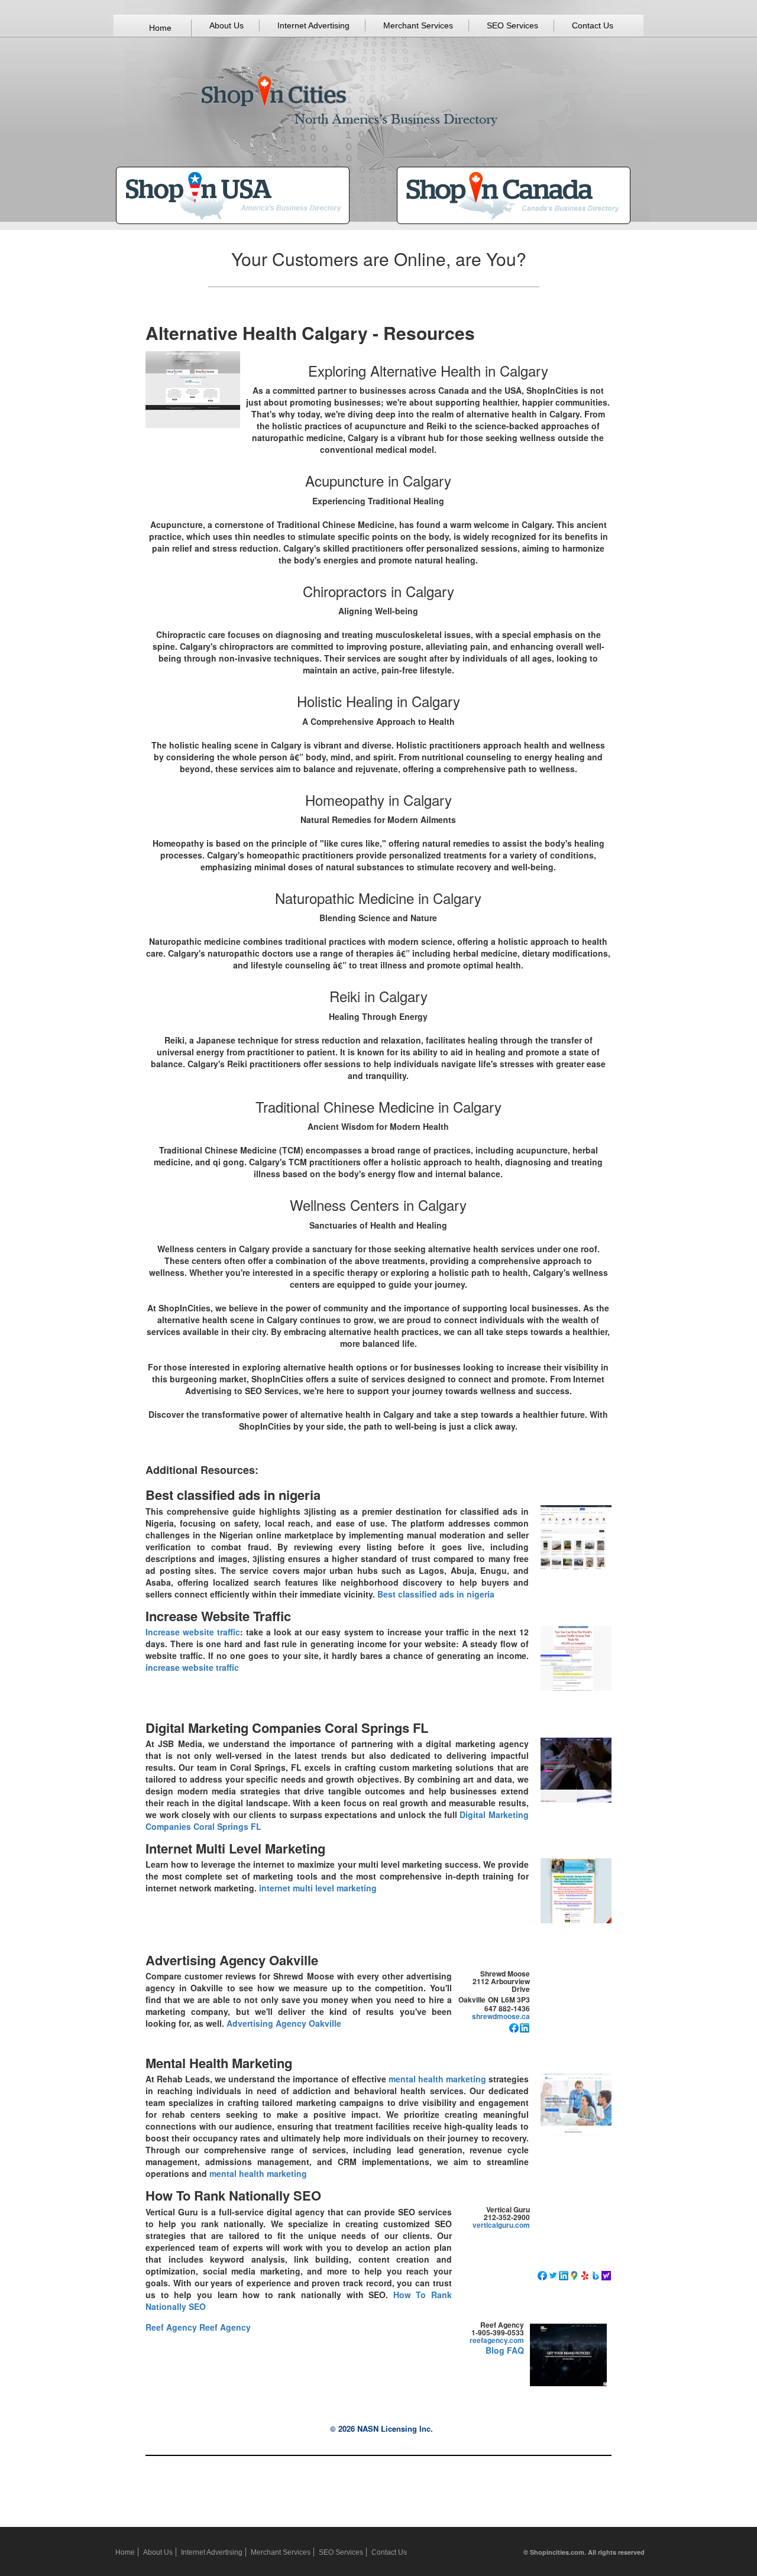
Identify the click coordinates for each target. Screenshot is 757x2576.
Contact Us (593, 25)
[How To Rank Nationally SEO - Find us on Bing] (596, 2274)
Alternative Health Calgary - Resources (310, 333)
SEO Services (512, 25)
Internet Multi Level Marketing (235, 1848)
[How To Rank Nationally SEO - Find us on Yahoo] (606, 2274)
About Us (227, 25)
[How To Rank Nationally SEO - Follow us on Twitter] (553, 2274)
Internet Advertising (313, 25)
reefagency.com (497, 2340)
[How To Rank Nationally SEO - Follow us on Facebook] (542, 2274)
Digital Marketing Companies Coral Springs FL (287, 1728)
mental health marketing (437, 2079)
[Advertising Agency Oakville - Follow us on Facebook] (514, 2027)
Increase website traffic (193, 1632)
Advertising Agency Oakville (232, 1960)
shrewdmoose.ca (501, 2016)
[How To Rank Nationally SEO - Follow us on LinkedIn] (564, 2274)
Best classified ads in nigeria (233, 1495)
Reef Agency (171, 2327)
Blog (495, 2350)
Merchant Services (418, 25)
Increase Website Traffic (218, 1616)
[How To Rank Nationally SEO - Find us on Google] (574, 2274)
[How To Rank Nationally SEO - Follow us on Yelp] (585, 2274)
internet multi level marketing (318, 1888)
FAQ (515, 2350)
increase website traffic (192, 1667)
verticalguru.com (501, 2225)
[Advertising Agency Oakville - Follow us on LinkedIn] (525, 2027)
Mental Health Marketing (219, 2063)
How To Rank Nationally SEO (233, 2195)
